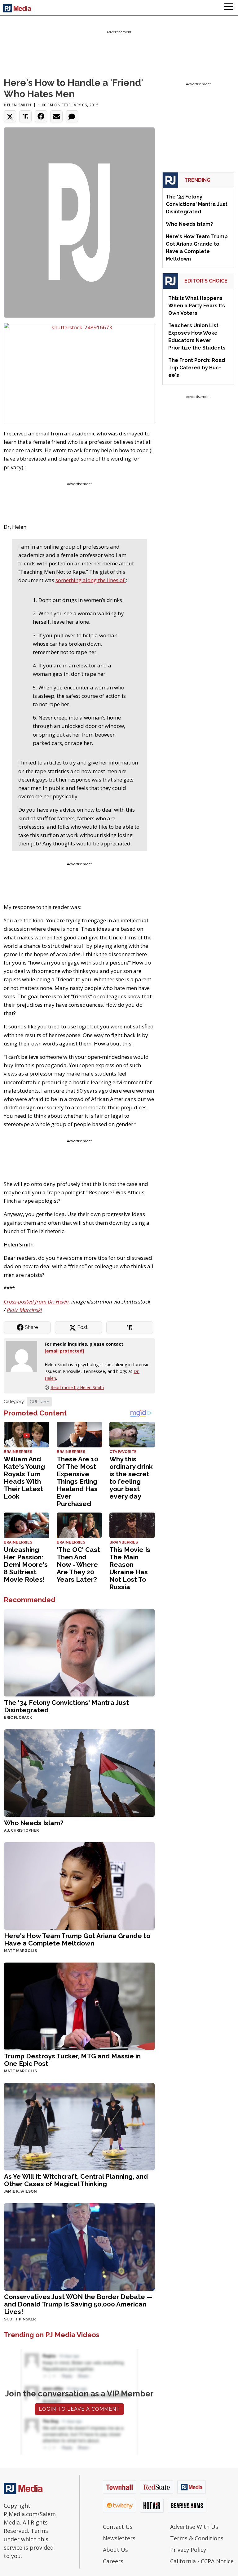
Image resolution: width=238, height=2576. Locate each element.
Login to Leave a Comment (79, 2409)
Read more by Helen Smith (77, 1387)
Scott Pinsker (20, 2319)
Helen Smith (18, 105)
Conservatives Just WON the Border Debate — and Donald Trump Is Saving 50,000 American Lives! (78, 2304)
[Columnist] (24, 1356)
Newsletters (119, 2538)
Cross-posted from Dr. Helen (36, 1301)
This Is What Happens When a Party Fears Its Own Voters (197, 306)
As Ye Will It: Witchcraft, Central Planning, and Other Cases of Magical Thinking (76, 2180)
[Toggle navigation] (229, 8)
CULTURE (39, 1402)
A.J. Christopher (21, 1830)
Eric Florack (18, 1718)
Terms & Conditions (197, 2538)
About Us (115, 2550)
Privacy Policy (188, 2550)
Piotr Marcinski (24, 1310)
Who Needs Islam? (34, 1823)
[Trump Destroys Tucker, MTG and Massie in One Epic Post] (79, 2006)
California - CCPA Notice (202, 2561)
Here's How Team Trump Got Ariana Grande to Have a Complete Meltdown (77, 1939)
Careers (113, 2561)
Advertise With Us (194, 2527)
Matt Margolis (20, 1951)
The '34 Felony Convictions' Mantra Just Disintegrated (66, 1706)
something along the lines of (91, 580)
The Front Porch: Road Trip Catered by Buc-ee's (197, 368)
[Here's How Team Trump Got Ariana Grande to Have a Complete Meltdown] (79, 1885)
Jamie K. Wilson (20, 2191)
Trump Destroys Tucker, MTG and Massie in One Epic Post (72, 2060)
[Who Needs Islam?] (79, 1773)
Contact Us (118, 2527)
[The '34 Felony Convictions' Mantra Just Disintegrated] (79, 1652)
